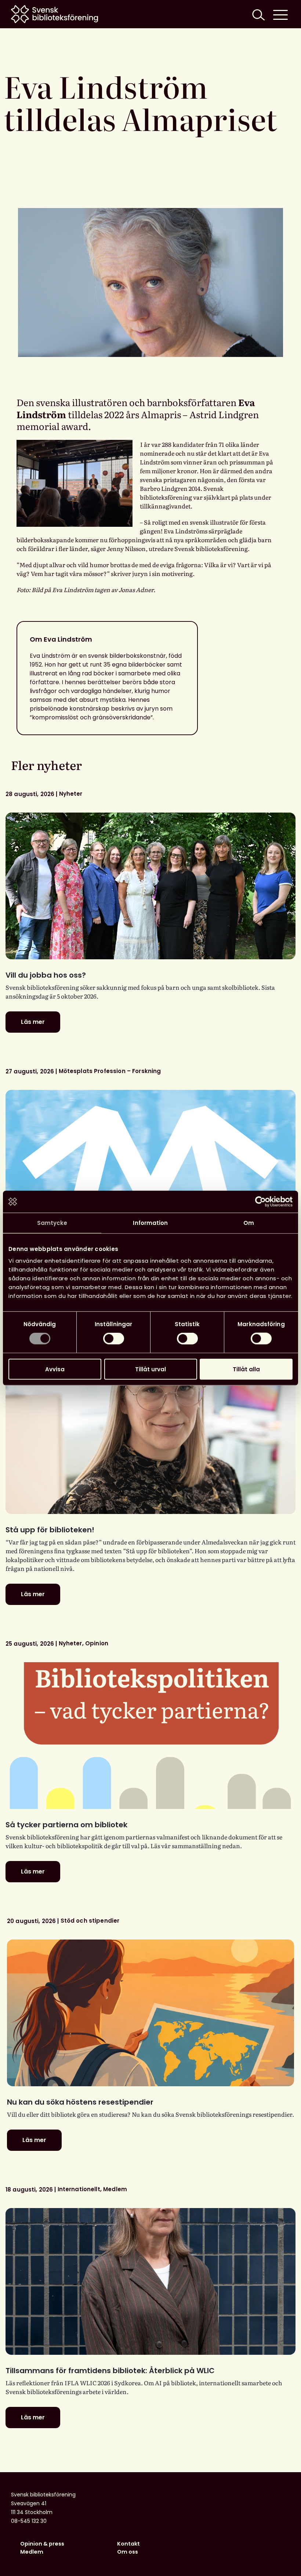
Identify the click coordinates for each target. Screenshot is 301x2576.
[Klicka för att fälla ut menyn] (280, 14)
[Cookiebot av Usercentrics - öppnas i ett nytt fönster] (260, 1202)
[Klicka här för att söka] (258, 14)
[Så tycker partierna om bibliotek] (150, 1736)
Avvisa (55, 1369)
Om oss (128, 2552)
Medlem (32, 2552)
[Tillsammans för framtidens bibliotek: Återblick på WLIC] (150, 2281)
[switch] (114, 1339)
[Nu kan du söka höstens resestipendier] (150, 2013)
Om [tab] (249, 1223)
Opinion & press (42, 2544)
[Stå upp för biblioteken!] (150, 1441)
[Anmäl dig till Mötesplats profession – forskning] (150, 1163)
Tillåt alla (246, 1369)
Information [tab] (150, 1223)
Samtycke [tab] (52, 1223)
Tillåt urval (150, 1369)
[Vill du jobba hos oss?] (150, 886)
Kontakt (128, 2544)
